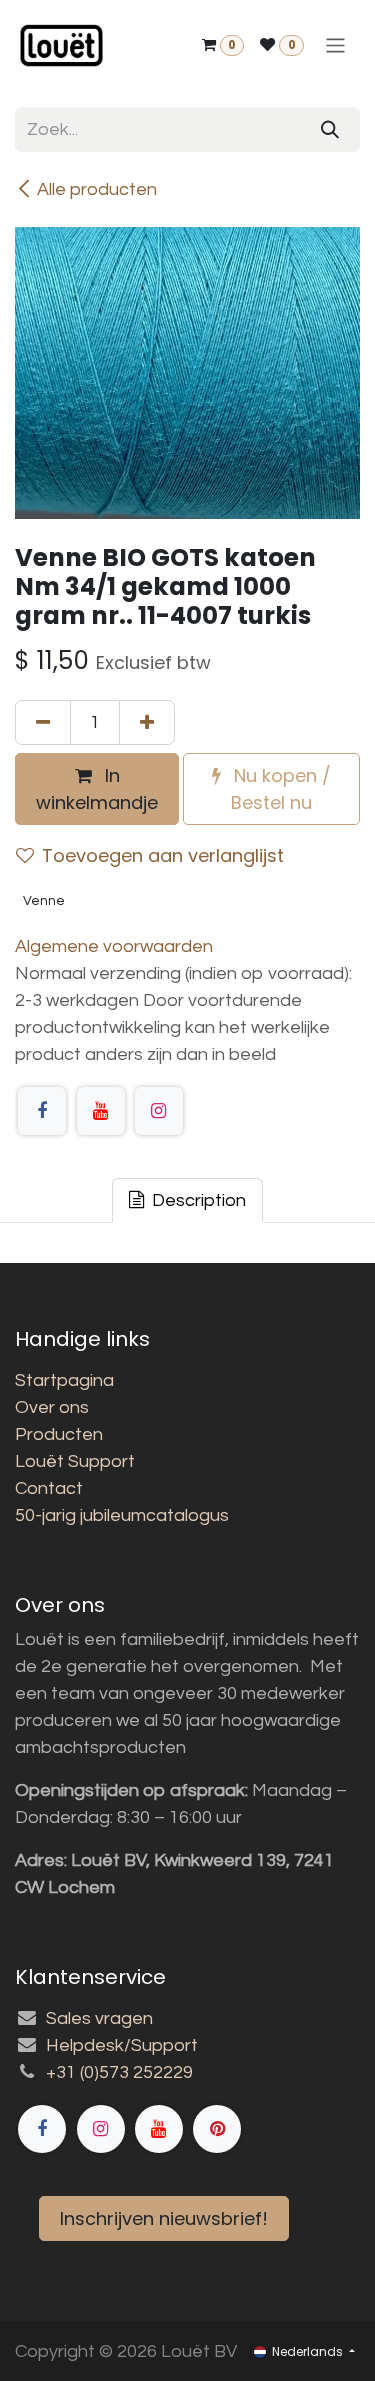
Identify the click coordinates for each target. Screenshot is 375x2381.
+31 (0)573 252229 (119, 2072)
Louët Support (75, 1461)
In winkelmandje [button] (97, 789)
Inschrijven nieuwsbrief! (164, 2218)
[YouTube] (101, 1111)
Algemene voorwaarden (114, 946)
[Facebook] (42, 1111)
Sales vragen (99, 2018)
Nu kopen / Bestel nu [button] (280, 789)
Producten (59, 1434)
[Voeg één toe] (147, 722)
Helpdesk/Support (122, 2045)
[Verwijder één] (43, 722)
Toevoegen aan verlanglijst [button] (163, 855)
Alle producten (97, 189)
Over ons (52, 1407)
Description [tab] (197, 1200)
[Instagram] (159, 1111)
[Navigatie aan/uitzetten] (335, 45)
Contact (49, 1488)
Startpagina (64, 1380)
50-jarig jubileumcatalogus (122, 1515)
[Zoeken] (330, 129)
